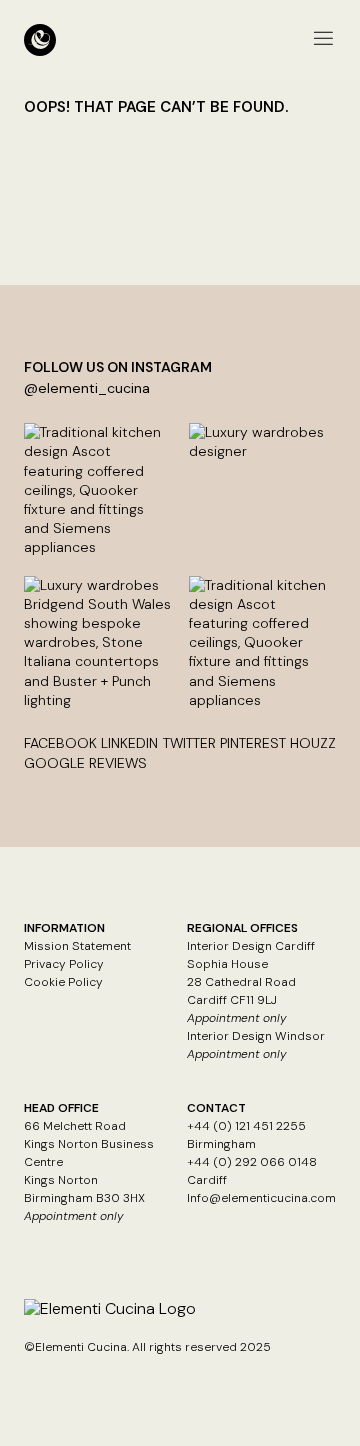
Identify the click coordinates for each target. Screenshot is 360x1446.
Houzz (313, 743)
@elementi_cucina (87, 388)
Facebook (60, 743)
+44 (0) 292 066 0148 (252, 1162)
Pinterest (253, 743)
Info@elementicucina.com (261, 1198)
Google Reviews (85, 763)
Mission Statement (77, 946)
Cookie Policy (63, 982)
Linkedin (129, 743)
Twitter (189, 743)
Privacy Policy (64, 964)
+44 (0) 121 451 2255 (246, 1126)
